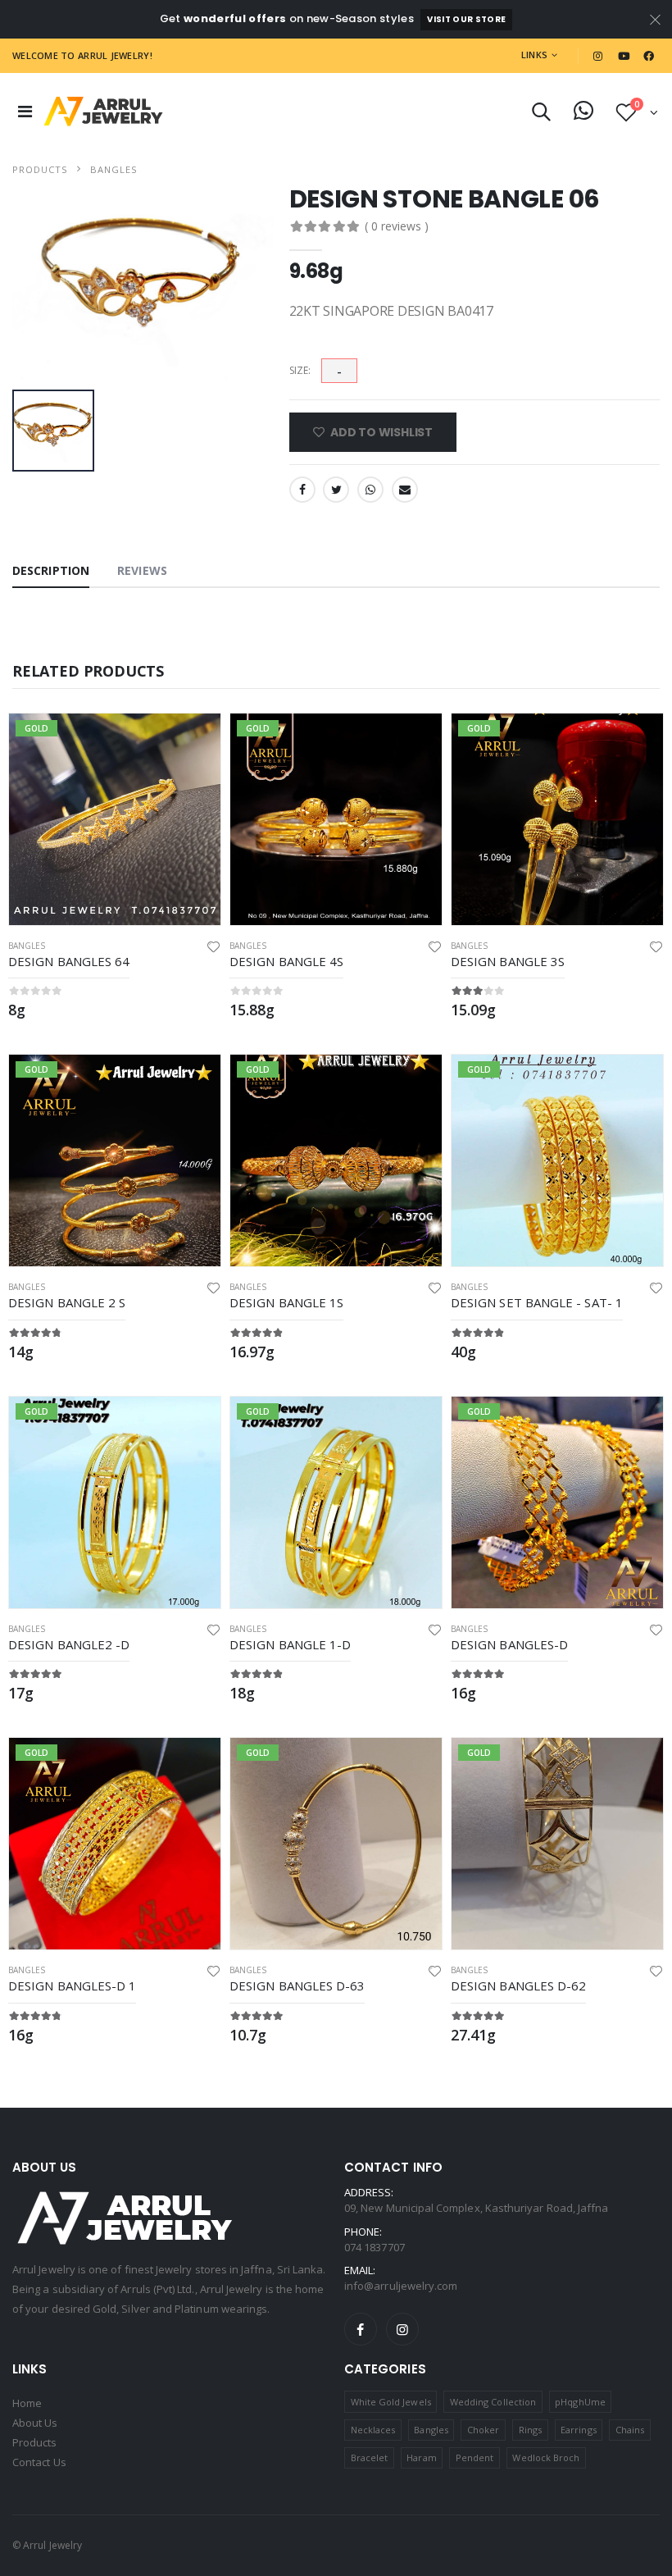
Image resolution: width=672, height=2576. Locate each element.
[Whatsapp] (370, 490)
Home (27, 2403)
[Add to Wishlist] (213, 946)
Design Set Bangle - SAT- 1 (537, 1302)
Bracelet (370, 2457)
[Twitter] (336, 490)
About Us (35, 2423)
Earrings (579, 2430)
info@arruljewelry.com (401, 2286)
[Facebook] (302, 490)
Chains (630, 2430)
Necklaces (373, 2430)
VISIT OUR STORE (466, 19)
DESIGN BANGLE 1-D (290, 1644)
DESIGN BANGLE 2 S (67, 1302)
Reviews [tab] (142, 570)
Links (534, 55)
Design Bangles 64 (69, 961)
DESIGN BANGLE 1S (286, 1302)
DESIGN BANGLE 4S (286, 961)
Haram (421, 2457)
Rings (530, 2430)
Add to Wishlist (380, 432)
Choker (483, 2430)
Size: (300, 371)
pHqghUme (580, 2402)
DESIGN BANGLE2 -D (69, 1644)
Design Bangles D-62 (518, 1986)
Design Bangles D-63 (297, 1986)
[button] (541, 115)
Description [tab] (51, 570)
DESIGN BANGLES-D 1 (72, 1986)
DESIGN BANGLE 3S (508, 961)
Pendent (474, 2457)
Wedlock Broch (546, 2457)
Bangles (114, 169)
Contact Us (39, 2462)
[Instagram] (402, 2329)
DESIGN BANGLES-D (509, 1644)
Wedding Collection (493, 2402)
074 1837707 (375, 2247)
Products (40, 169)
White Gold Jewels (391, 2402)
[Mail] (405, 490)
